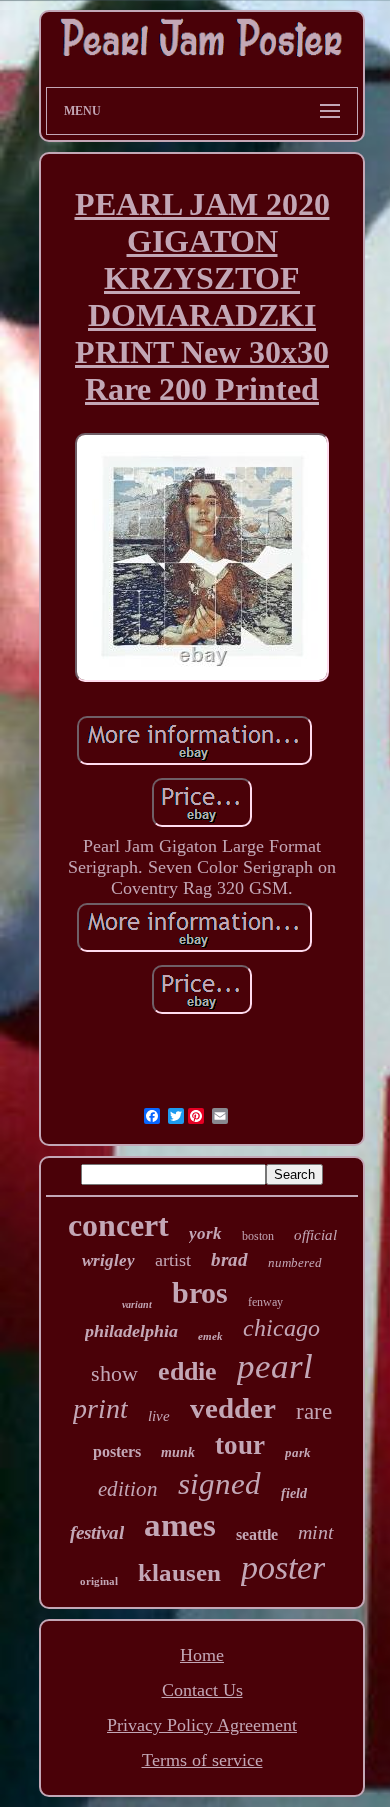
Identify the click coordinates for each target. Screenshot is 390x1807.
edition (128, 1489)
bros (200, 1292)
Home (202, 1655)
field (294, 1493)
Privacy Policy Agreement (202, 1725)
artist (173, 1260)
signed (219, 1483)
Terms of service (202, 1760)
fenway (265, 1302)
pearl (275, 1366)
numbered (295, 1262)
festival (97, 1532)
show (114, 1373)
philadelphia (131, 1331)
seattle (257, 1534)
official (315, 1235)
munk (178, 1452)
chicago (281, 1328)
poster (283, 1567)
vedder (233, 1408)
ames (180, 1525)
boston (258, 1236)
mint (316, 1532)
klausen (179, 1572)
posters (117, 1451)
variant (137, 1304)
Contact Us (202, 1690)
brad (229, 1259)
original (99, 1581)
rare (314, 1411)
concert (118, 1225)
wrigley (108, 1260)
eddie (187, 1371)
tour (240, 1445)
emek (210, 1336)
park (298, 1452)
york (205, 1233)
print (100, 1408)
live (159, 1416)
